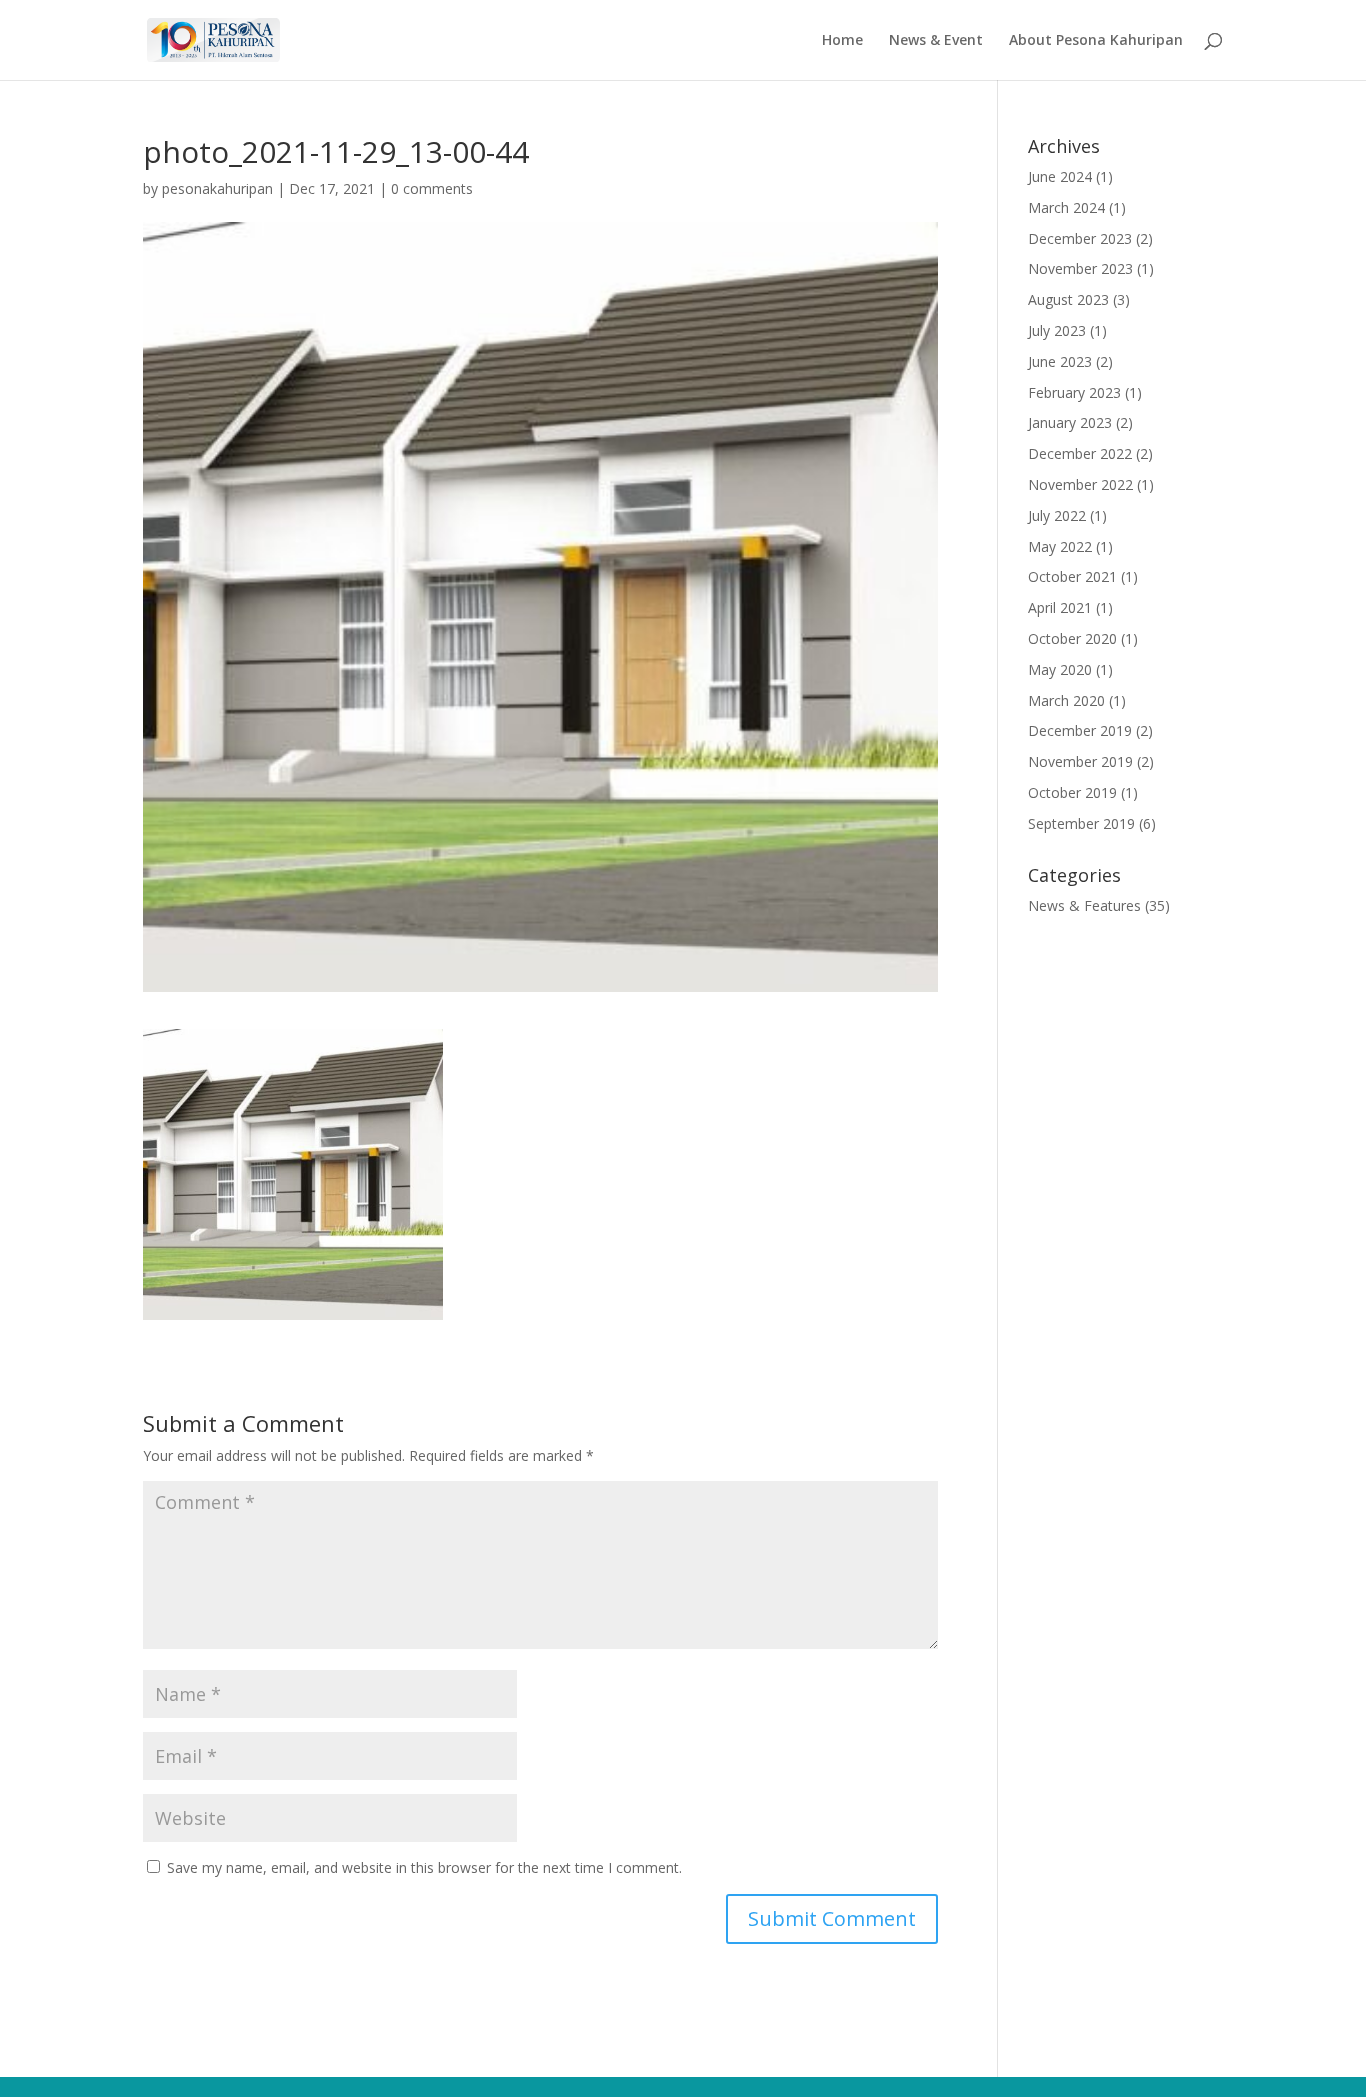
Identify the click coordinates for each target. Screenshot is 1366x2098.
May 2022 (1060, 546)
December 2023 (1080, 238)
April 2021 (1060, 607)
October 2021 (1072, 576)
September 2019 (1081, 823)
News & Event (936, 41)
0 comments (432, 188)
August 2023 (1068, 299)
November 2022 (1080, 484)
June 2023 (1060, 361)
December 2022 (1080, 453)
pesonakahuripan (217, 188)
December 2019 (1080, 730)
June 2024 (1060, 176)
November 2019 (1080, 761)
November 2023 (1080, 268)
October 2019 (1072, 792)
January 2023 (1070, 422)
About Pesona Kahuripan (1096, 41)
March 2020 (1066, 700)
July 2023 (1057, 330)
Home (842, 41)
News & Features (1084, 905)
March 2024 (1066, 207)
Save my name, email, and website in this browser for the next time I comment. (424, 1867)
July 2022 (1057, 515)
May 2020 (1060, 669)
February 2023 (1074, 392)
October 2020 (1072, 638)
